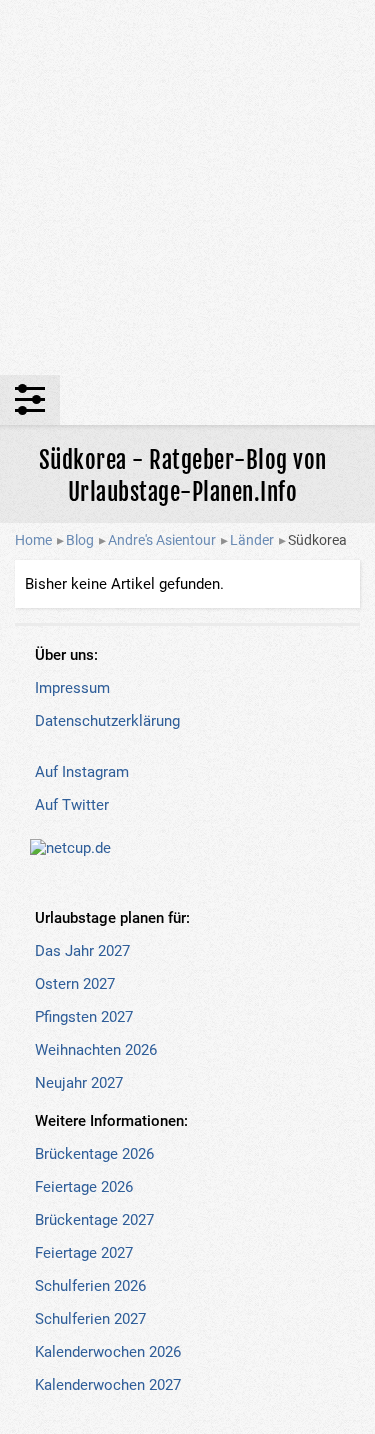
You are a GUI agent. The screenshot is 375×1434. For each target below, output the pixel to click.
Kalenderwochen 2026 (108, 1352)
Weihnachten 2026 (96, 1050)
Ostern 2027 (75, 984)
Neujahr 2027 (79, 1083)
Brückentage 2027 (94, 1220)
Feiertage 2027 (84, 1253)
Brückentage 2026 (94, 1154)
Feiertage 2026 (84, 1187)
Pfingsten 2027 (84, 1017)
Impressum (72, 688)
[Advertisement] (187, 187)
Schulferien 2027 (90, 1319)
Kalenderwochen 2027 (108, 1385)
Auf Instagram (82, 772)
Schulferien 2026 (90, 1286)
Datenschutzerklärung (107, 721)
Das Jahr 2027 (82, 951)
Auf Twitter (72, 805)
